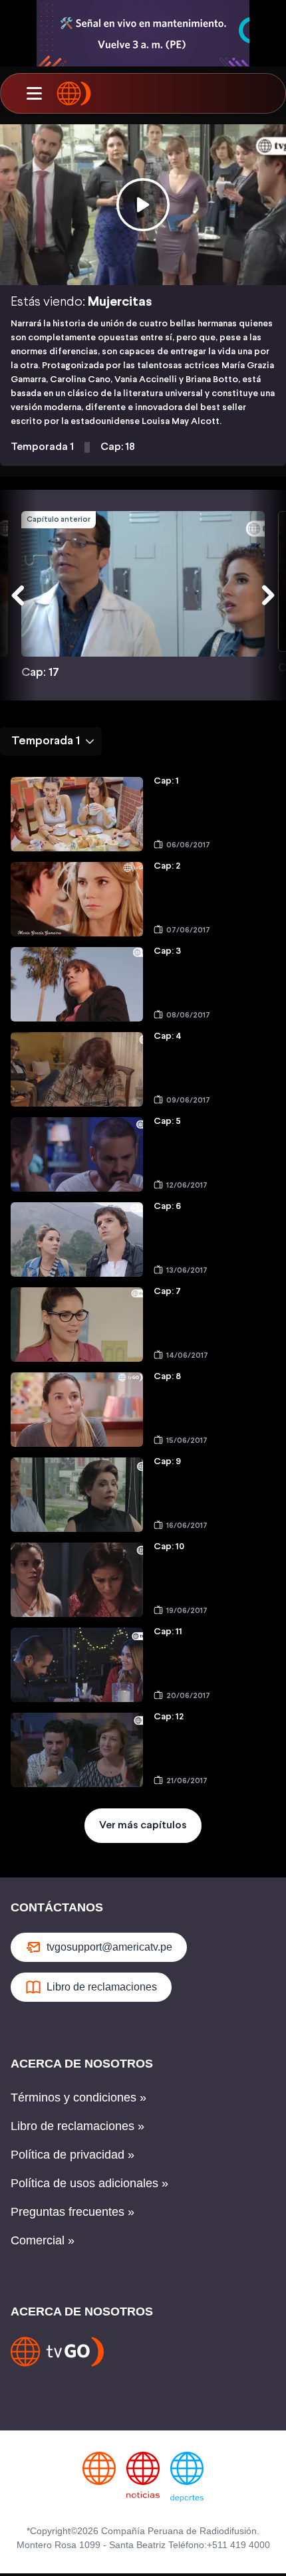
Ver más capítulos (143, 1825)
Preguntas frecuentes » (72, 2212)
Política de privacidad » (72, 2155)
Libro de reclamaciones (102, 1987)
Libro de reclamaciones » (77, 2126)
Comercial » (43, 2240)
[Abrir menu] (34, 94)
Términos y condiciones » (78, 2097)
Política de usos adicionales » (89, 2183)
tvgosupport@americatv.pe (109, 1947)
